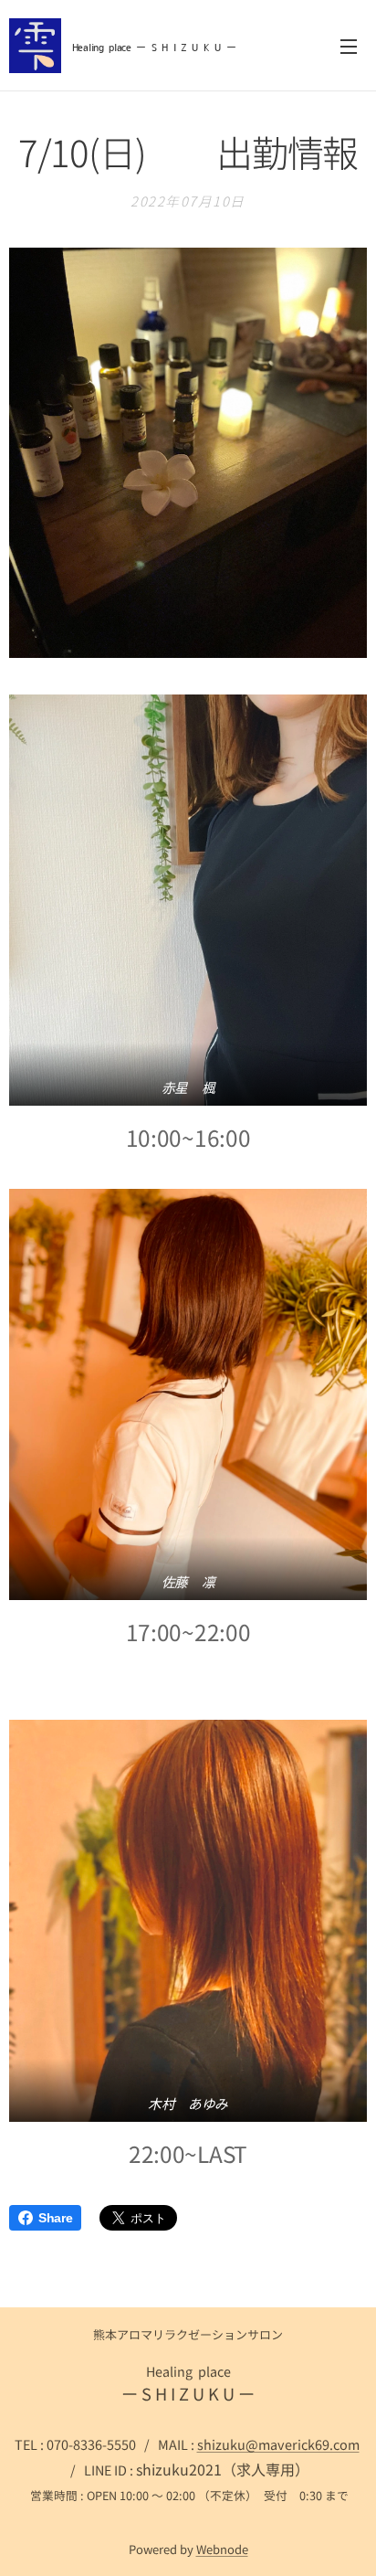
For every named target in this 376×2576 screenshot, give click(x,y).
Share (55, 2218)
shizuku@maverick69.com (278, 2444)
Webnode (222, 2549)
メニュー (349, 46)
